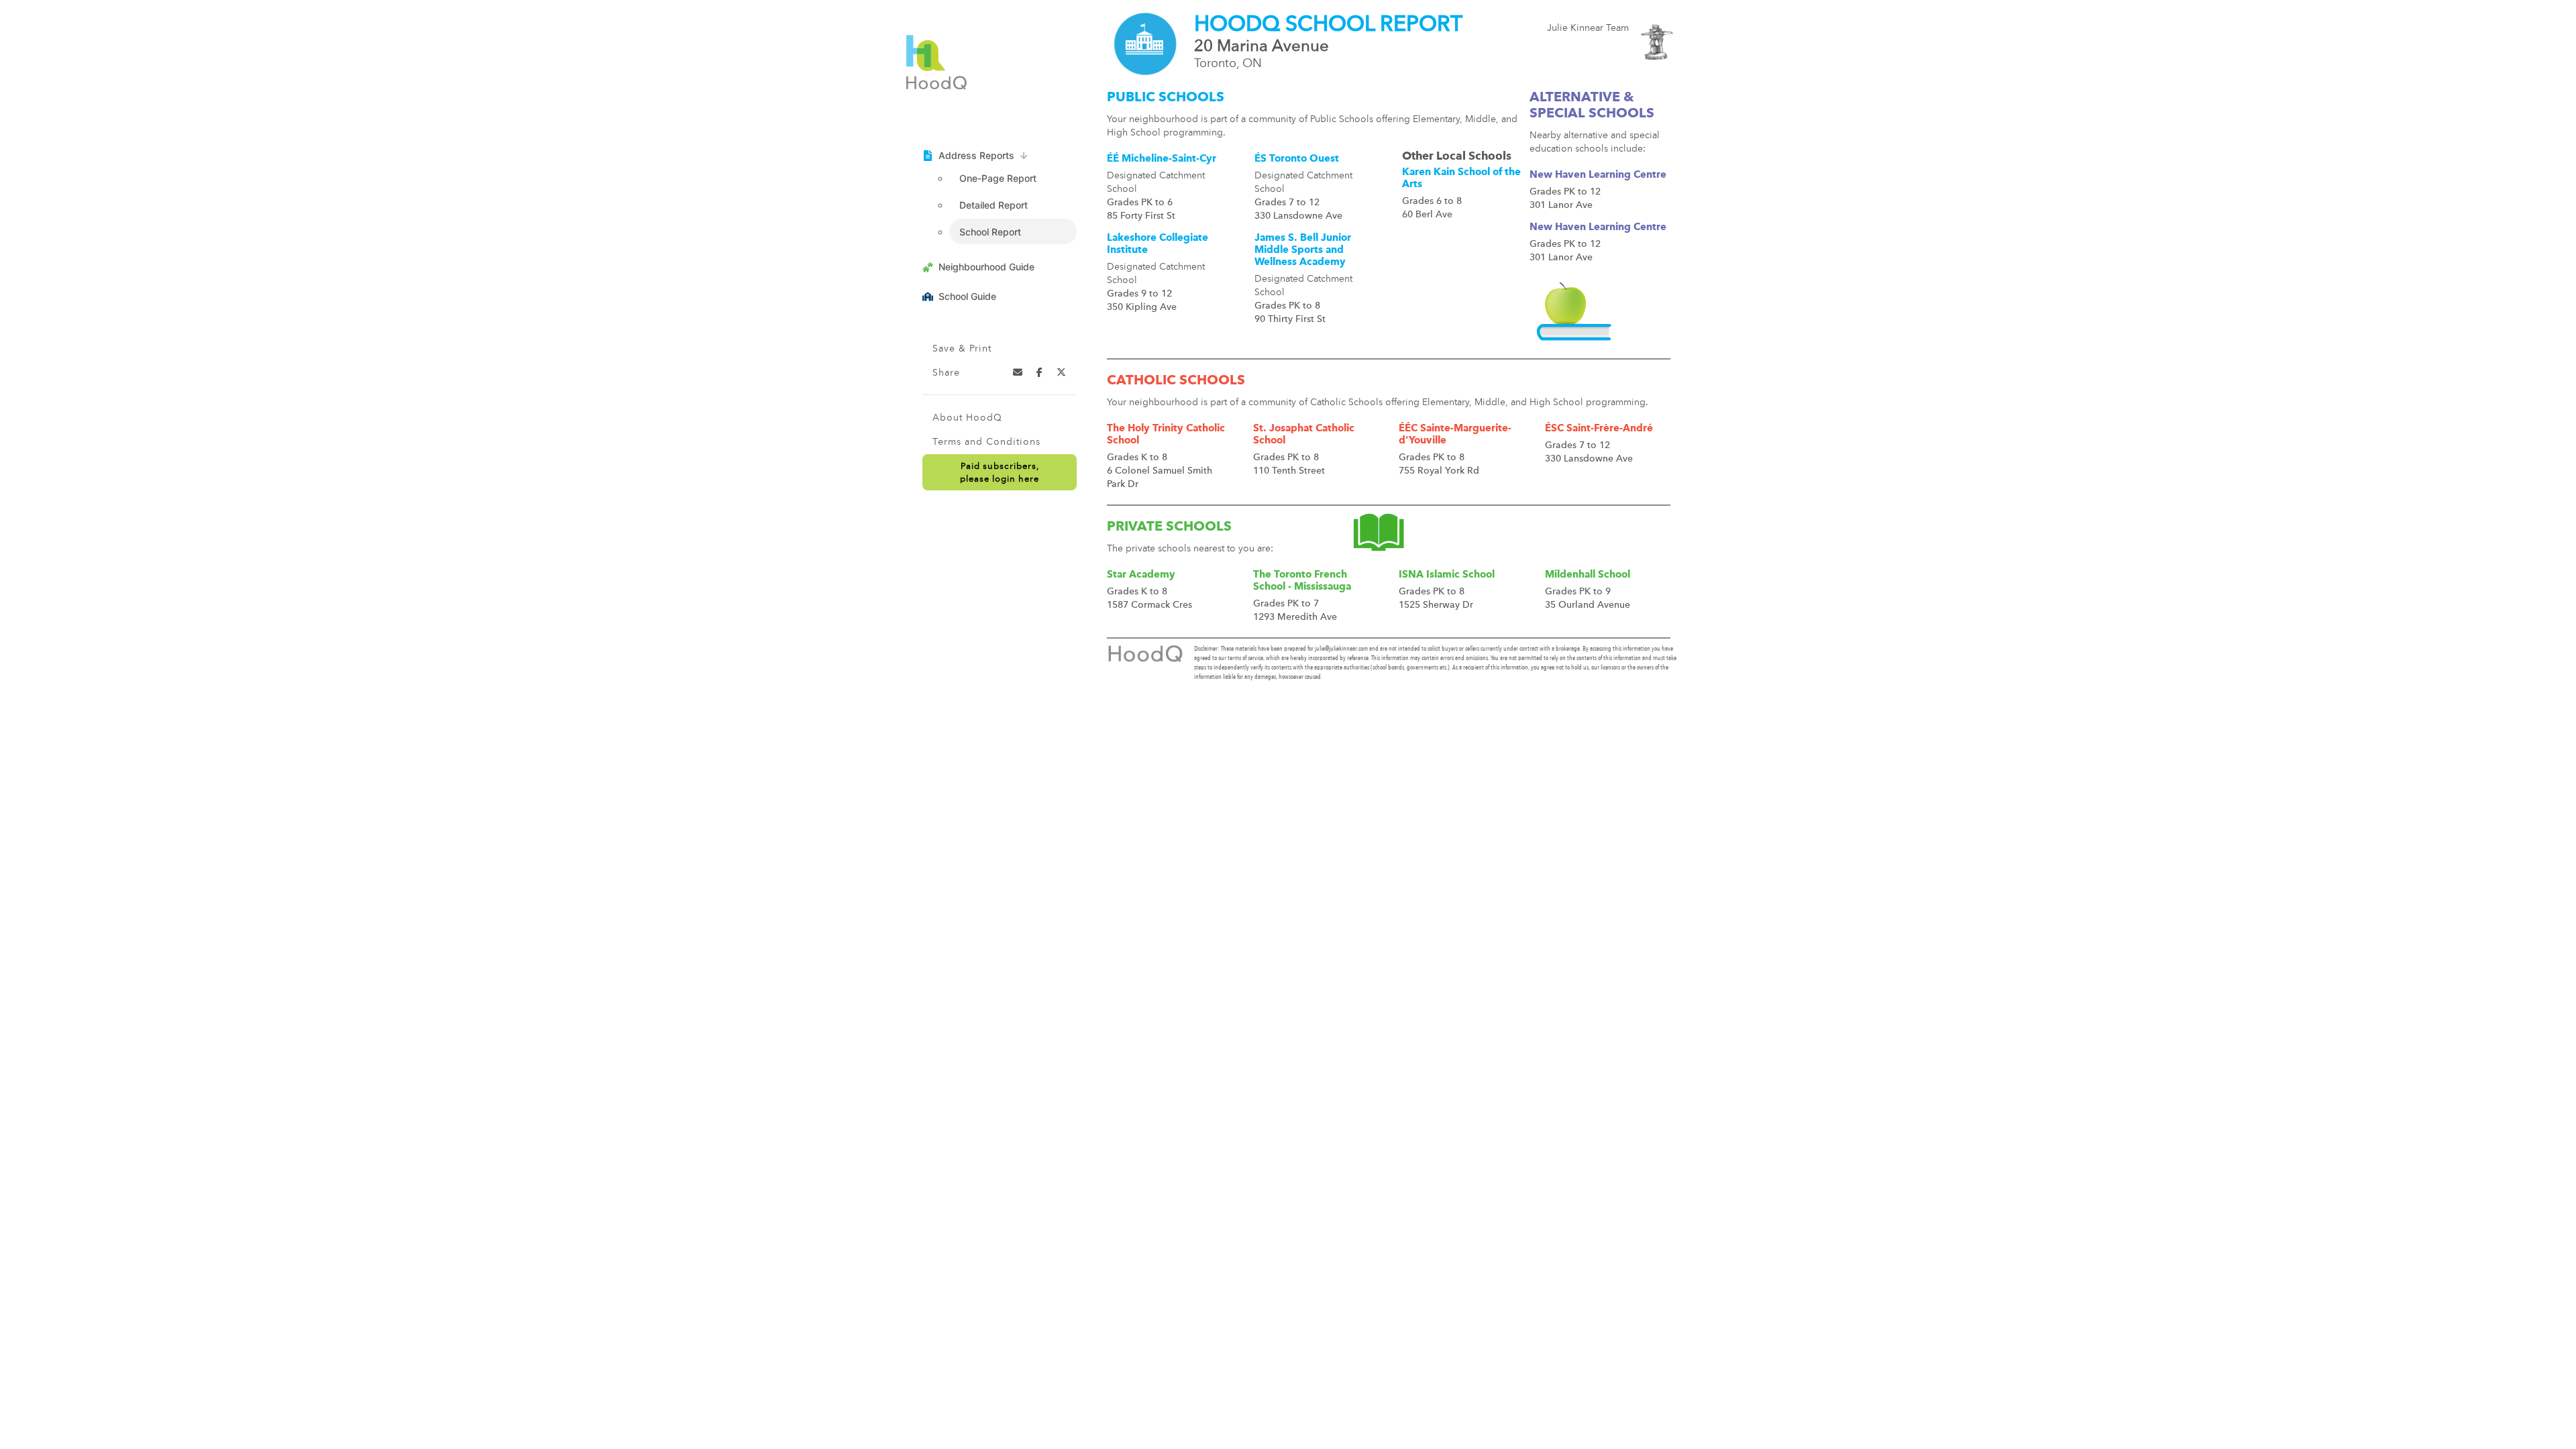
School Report (990, 232)
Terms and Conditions (986, 442)
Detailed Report (994, 205)
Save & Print (962, 349)
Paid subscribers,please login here (1000, 473)
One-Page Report (998, 178)
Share (946, 373)
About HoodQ (967, 418)
